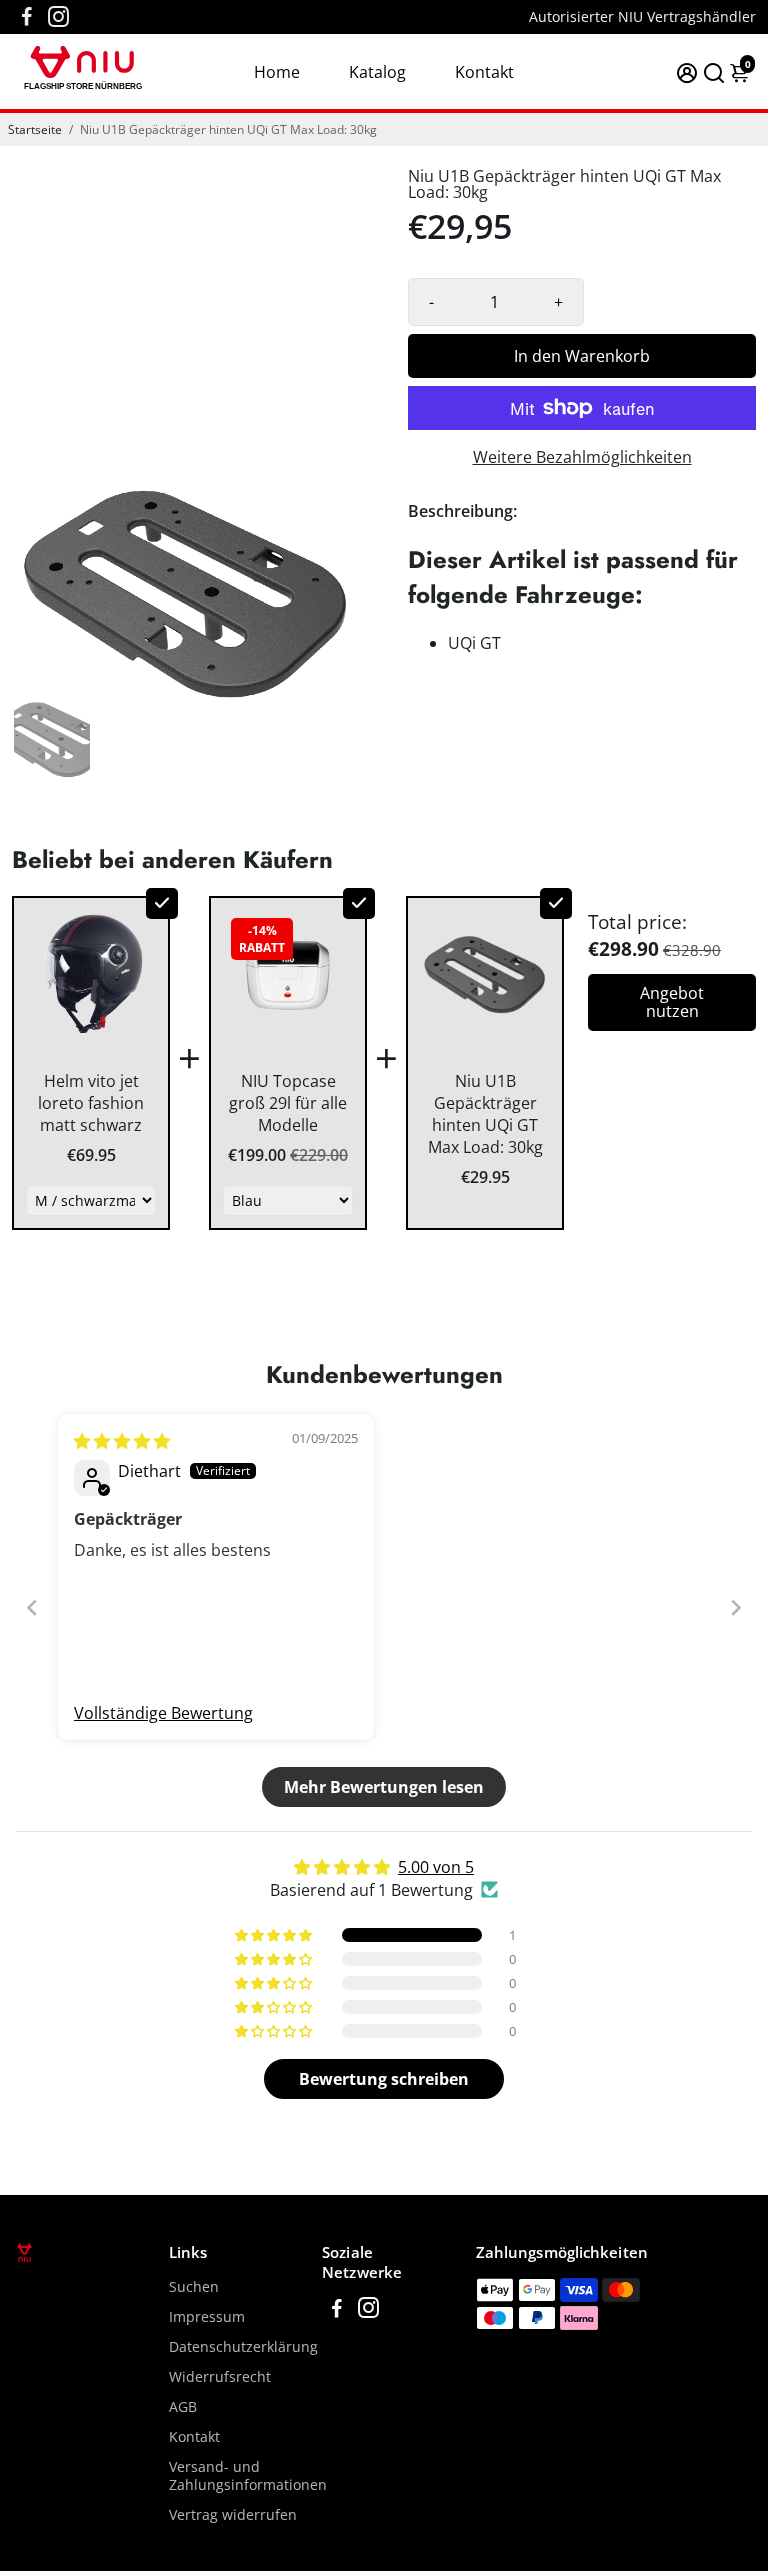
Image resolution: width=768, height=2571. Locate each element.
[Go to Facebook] (27, 17)
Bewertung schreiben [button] (384, 2079)
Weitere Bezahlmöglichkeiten (582, 457)
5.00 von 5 (436, 1867)
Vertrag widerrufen (233, 2515)
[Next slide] (736, 1607)
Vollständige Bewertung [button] (163, 1713)
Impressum (207, 2317)
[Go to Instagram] (58, 17)
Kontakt (484, 72)
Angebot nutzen (672, 1002)
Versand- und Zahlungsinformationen (248, 2476)
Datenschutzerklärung (243, 2347)
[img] (122, 1441)
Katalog (377, 72)
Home (277, 72)
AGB (183, 2407)
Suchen (194, 2287)
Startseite (35, 129)
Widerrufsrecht (220, 2377)
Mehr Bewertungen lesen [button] (384, 1787)
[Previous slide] (32, 1607)
